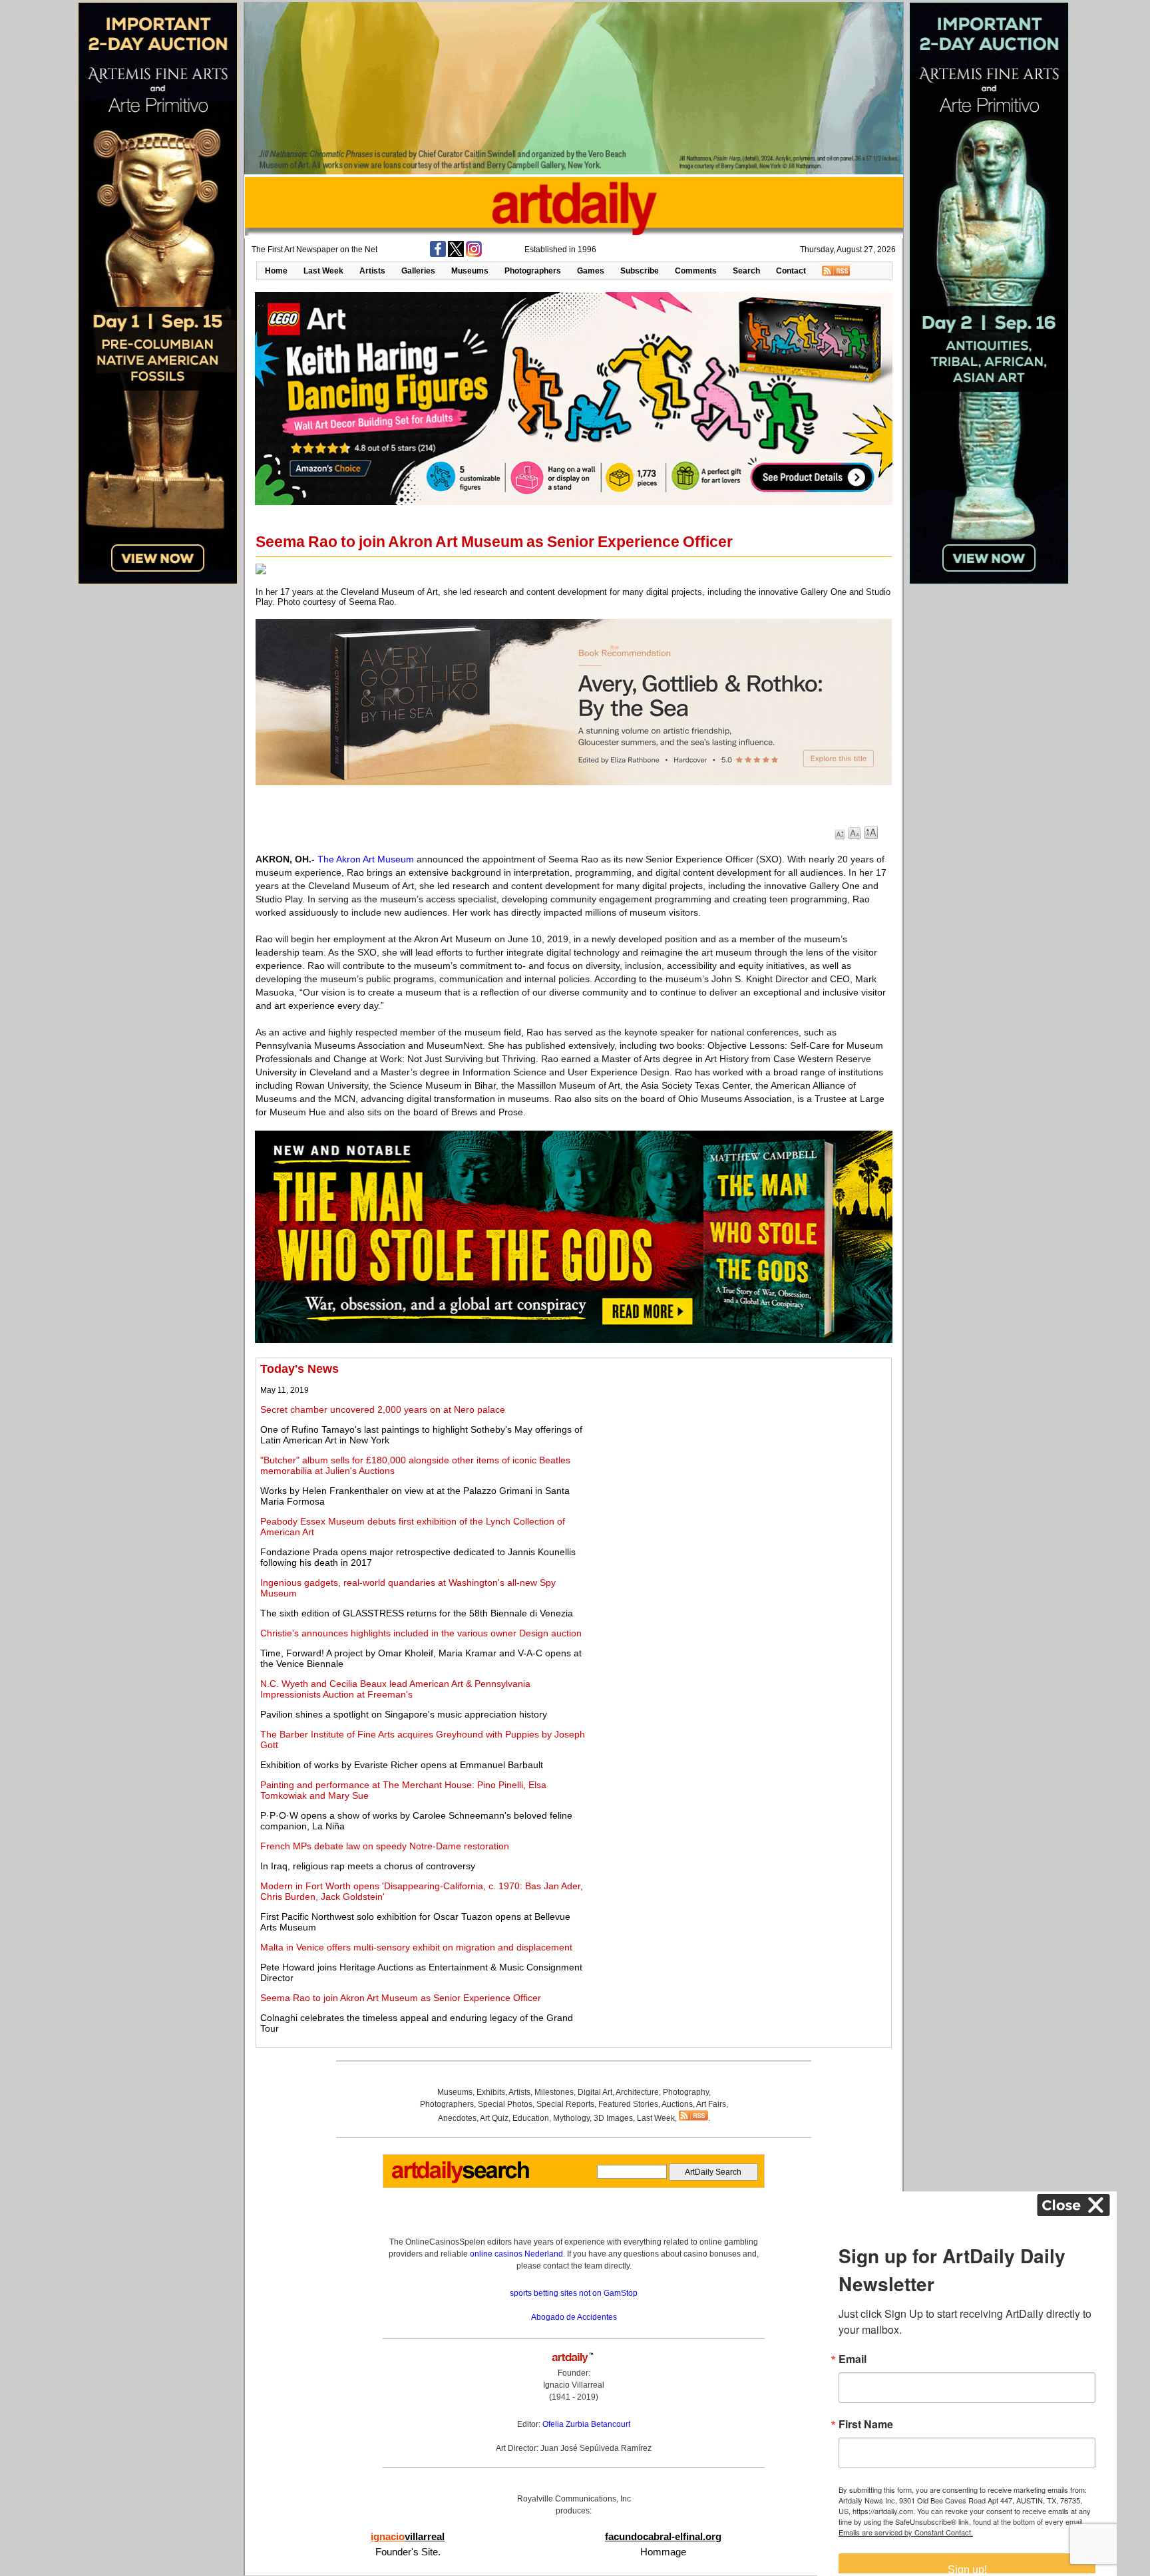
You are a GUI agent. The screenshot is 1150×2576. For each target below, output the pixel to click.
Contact (791, 271)
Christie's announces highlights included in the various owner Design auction (421, 1633)
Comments (696, 271)
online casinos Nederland (516, 2254)
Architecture (637, 2092)
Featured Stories (628, 2104)
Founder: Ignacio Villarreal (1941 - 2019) (574, 2385)
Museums (470, 271)
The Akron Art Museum (366, 859)
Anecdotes (457, 2118)
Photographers (533, 271)
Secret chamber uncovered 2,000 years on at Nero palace (383, 1409)
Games (591, 271)
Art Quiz (494, 2118)
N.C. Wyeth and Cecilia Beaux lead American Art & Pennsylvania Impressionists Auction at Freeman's (395, 1689)
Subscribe (640, 271)
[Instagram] (474, 254)
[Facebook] (438, 254)
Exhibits (491, 2092)
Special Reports (565, 2104)
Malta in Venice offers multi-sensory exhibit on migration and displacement (416, 1947)
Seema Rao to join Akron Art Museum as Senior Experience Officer (401, 1998)
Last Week (323, 271)
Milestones (554, 2092)
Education (531, 2118)
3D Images (613, 2118)
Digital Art (595, 2092)
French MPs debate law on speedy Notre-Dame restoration (385, 1846)
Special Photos (505, 2104)
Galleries (418, 271)
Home (276, 271)
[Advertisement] (739, 1455)
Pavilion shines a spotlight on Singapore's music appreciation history (404, 1714)
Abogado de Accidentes (574, 2317)
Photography (686, 2092)
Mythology (571, 2118)
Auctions (677, 2104)
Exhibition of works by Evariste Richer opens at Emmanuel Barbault (402, 1765)
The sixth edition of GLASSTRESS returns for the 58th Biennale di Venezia (417, 1613)
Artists (372, 271)
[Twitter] (456, 254)
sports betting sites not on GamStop (574, 2293)
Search (746, 271)
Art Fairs (711, 2104)
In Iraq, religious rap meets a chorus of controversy (368, 1866)
